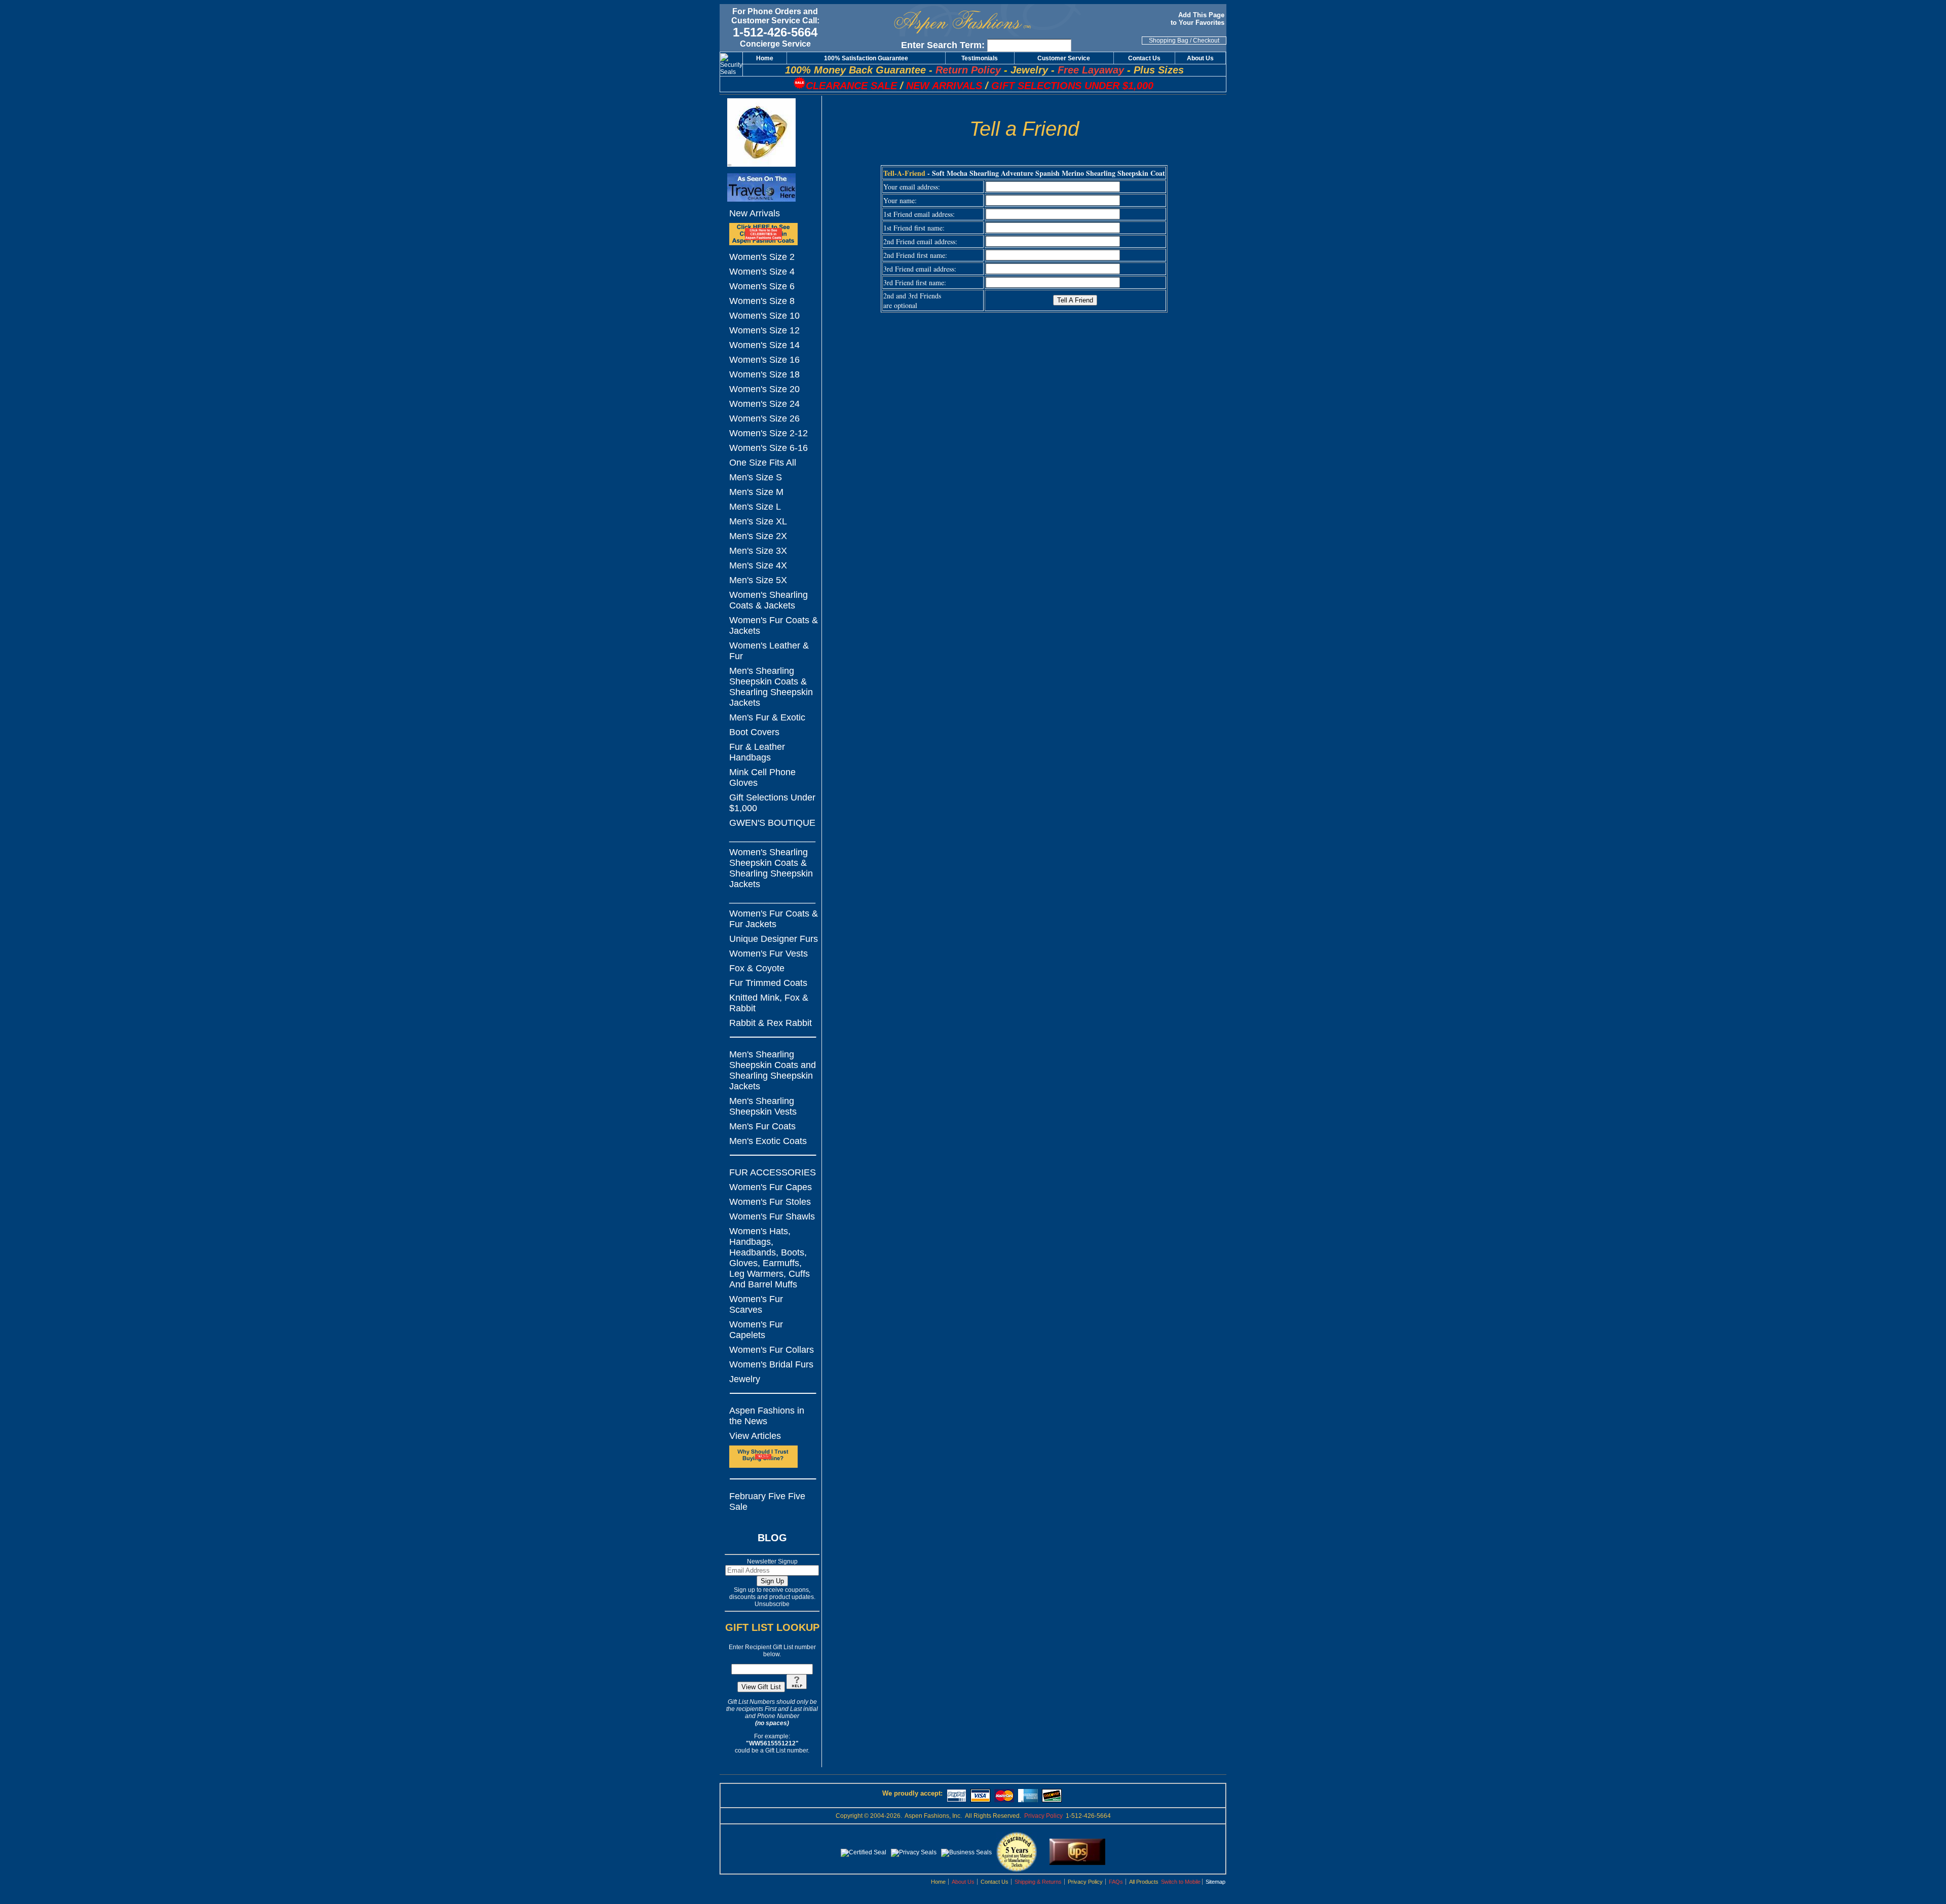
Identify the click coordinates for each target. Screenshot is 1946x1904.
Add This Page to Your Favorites (1199, 19)
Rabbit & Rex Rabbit (771, 1023)
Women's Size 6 (762, 286)
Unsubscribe (772, 1604)
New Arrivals (755, 213)
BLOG (772, 1538)
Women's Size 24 (764, 404)
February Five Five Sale (767, 1501)
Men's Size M (756, 492)
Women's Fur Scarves (756, 1304)
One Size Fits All (763, 463)
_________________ (772, 837)
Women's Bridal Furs (771, 1364)
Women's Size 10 (764, 316)
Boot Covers (754, 732)
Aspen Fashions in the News (767, 1416)
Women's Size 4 (762, 272)
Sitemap (1215, 1882)
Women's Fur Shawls (772, 1216)
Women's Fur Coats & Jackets (774, 625)
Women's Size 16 (764, 360)
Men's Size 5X (758, 580)
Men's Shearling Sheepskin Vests (763, 1106)
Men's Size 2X (758, 536)
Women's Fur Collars (772, 1350)
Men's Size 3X (758, 551)
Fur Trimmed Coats (768, 983)
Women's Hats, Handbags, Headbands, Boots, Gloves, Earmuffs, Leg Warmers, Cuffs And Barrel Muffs (770, 1258)
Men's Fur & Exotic (767, 717)
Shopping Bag (1169, 41)
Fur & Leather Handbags (757, 752)
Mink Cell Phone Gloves (762, 777)
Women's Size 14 (764, 345)
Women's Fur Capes (771, 1187)
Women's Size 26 (764, 418)
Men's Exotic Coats (768, 1141)
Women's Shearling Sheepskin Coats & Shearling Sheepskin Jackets (771, 868)
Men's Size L (755, 507)
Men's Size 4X (758, 565)
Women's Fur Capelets (756, 1330)
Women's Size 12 (764, 330)
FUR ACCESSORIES (773, 1172)
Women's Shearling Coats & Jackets (769, 600)
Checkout (1206, 41)
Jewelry (745, 1379)
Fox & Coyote (757, 968)
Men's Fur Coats (762, 1126)
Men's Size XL (758, 521)
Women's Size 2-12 (769, 433)
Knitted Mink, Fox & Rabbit (769, 1003)
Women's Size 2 (762, 257)
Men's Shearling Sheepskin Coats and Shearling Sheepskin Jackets (773, 1070)
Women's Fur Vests (769, 954)
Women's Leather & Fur (769, 651)
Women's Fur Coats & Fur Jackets (774, 919)
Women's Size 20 (764, 389)
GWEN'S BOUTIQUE (772, 823)
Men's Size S (756, 477)
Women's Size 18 (764, 374)
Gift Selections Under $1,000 (772, 803)
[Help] (797, 1687)
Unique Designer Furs (774, 939)
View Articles (755, 1436)
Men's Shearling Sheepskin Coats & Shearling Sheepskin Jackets (771, 687)
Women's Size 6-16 (769, 448)
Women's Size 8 (762, 301)
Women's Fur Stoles (770, 1202)
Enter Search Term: (943, 45)
